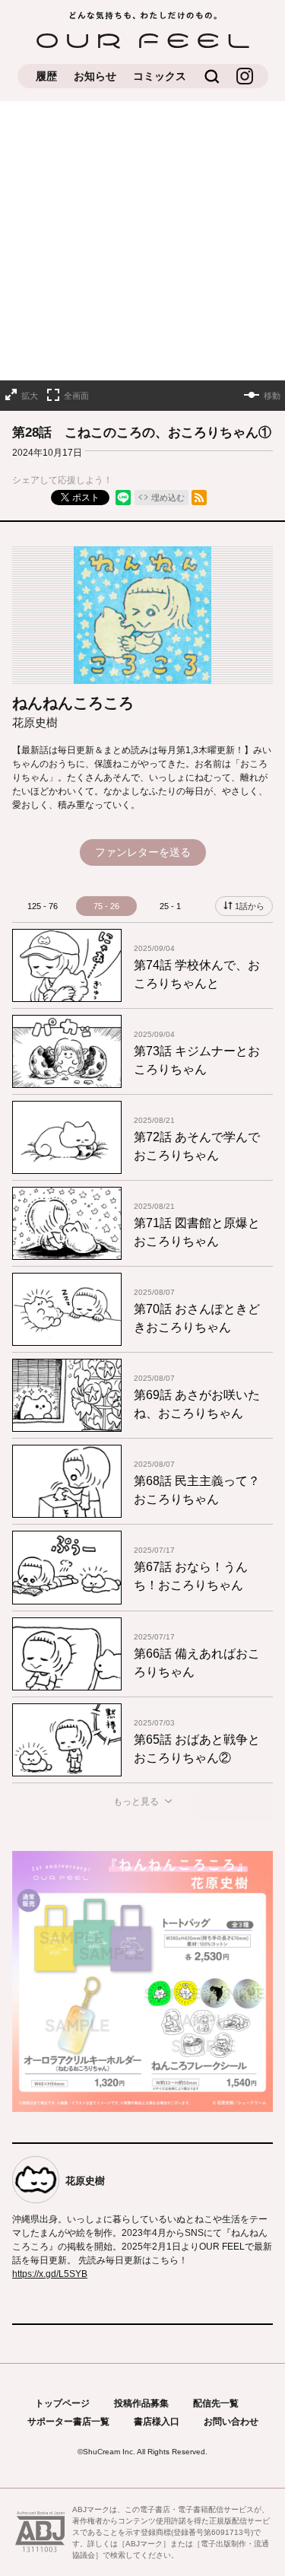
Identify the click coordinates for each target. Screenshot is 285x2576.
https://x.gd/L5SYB (50, 2274)
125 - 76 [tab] (43, 906)
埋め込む (168, 498)
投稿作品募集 (141, 2403)
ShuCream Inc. (109, 2452)
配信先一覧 (216, 2403)
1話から (250, 906)
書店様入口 (157, 2422)
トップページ (62, 2403)
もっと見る (136, 1802)
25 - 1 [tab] (170, 906)
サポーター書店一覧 (68, 2422)
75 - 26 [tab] (106, 906)
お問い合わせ (231, 2422)
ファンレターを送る (143, 852)
